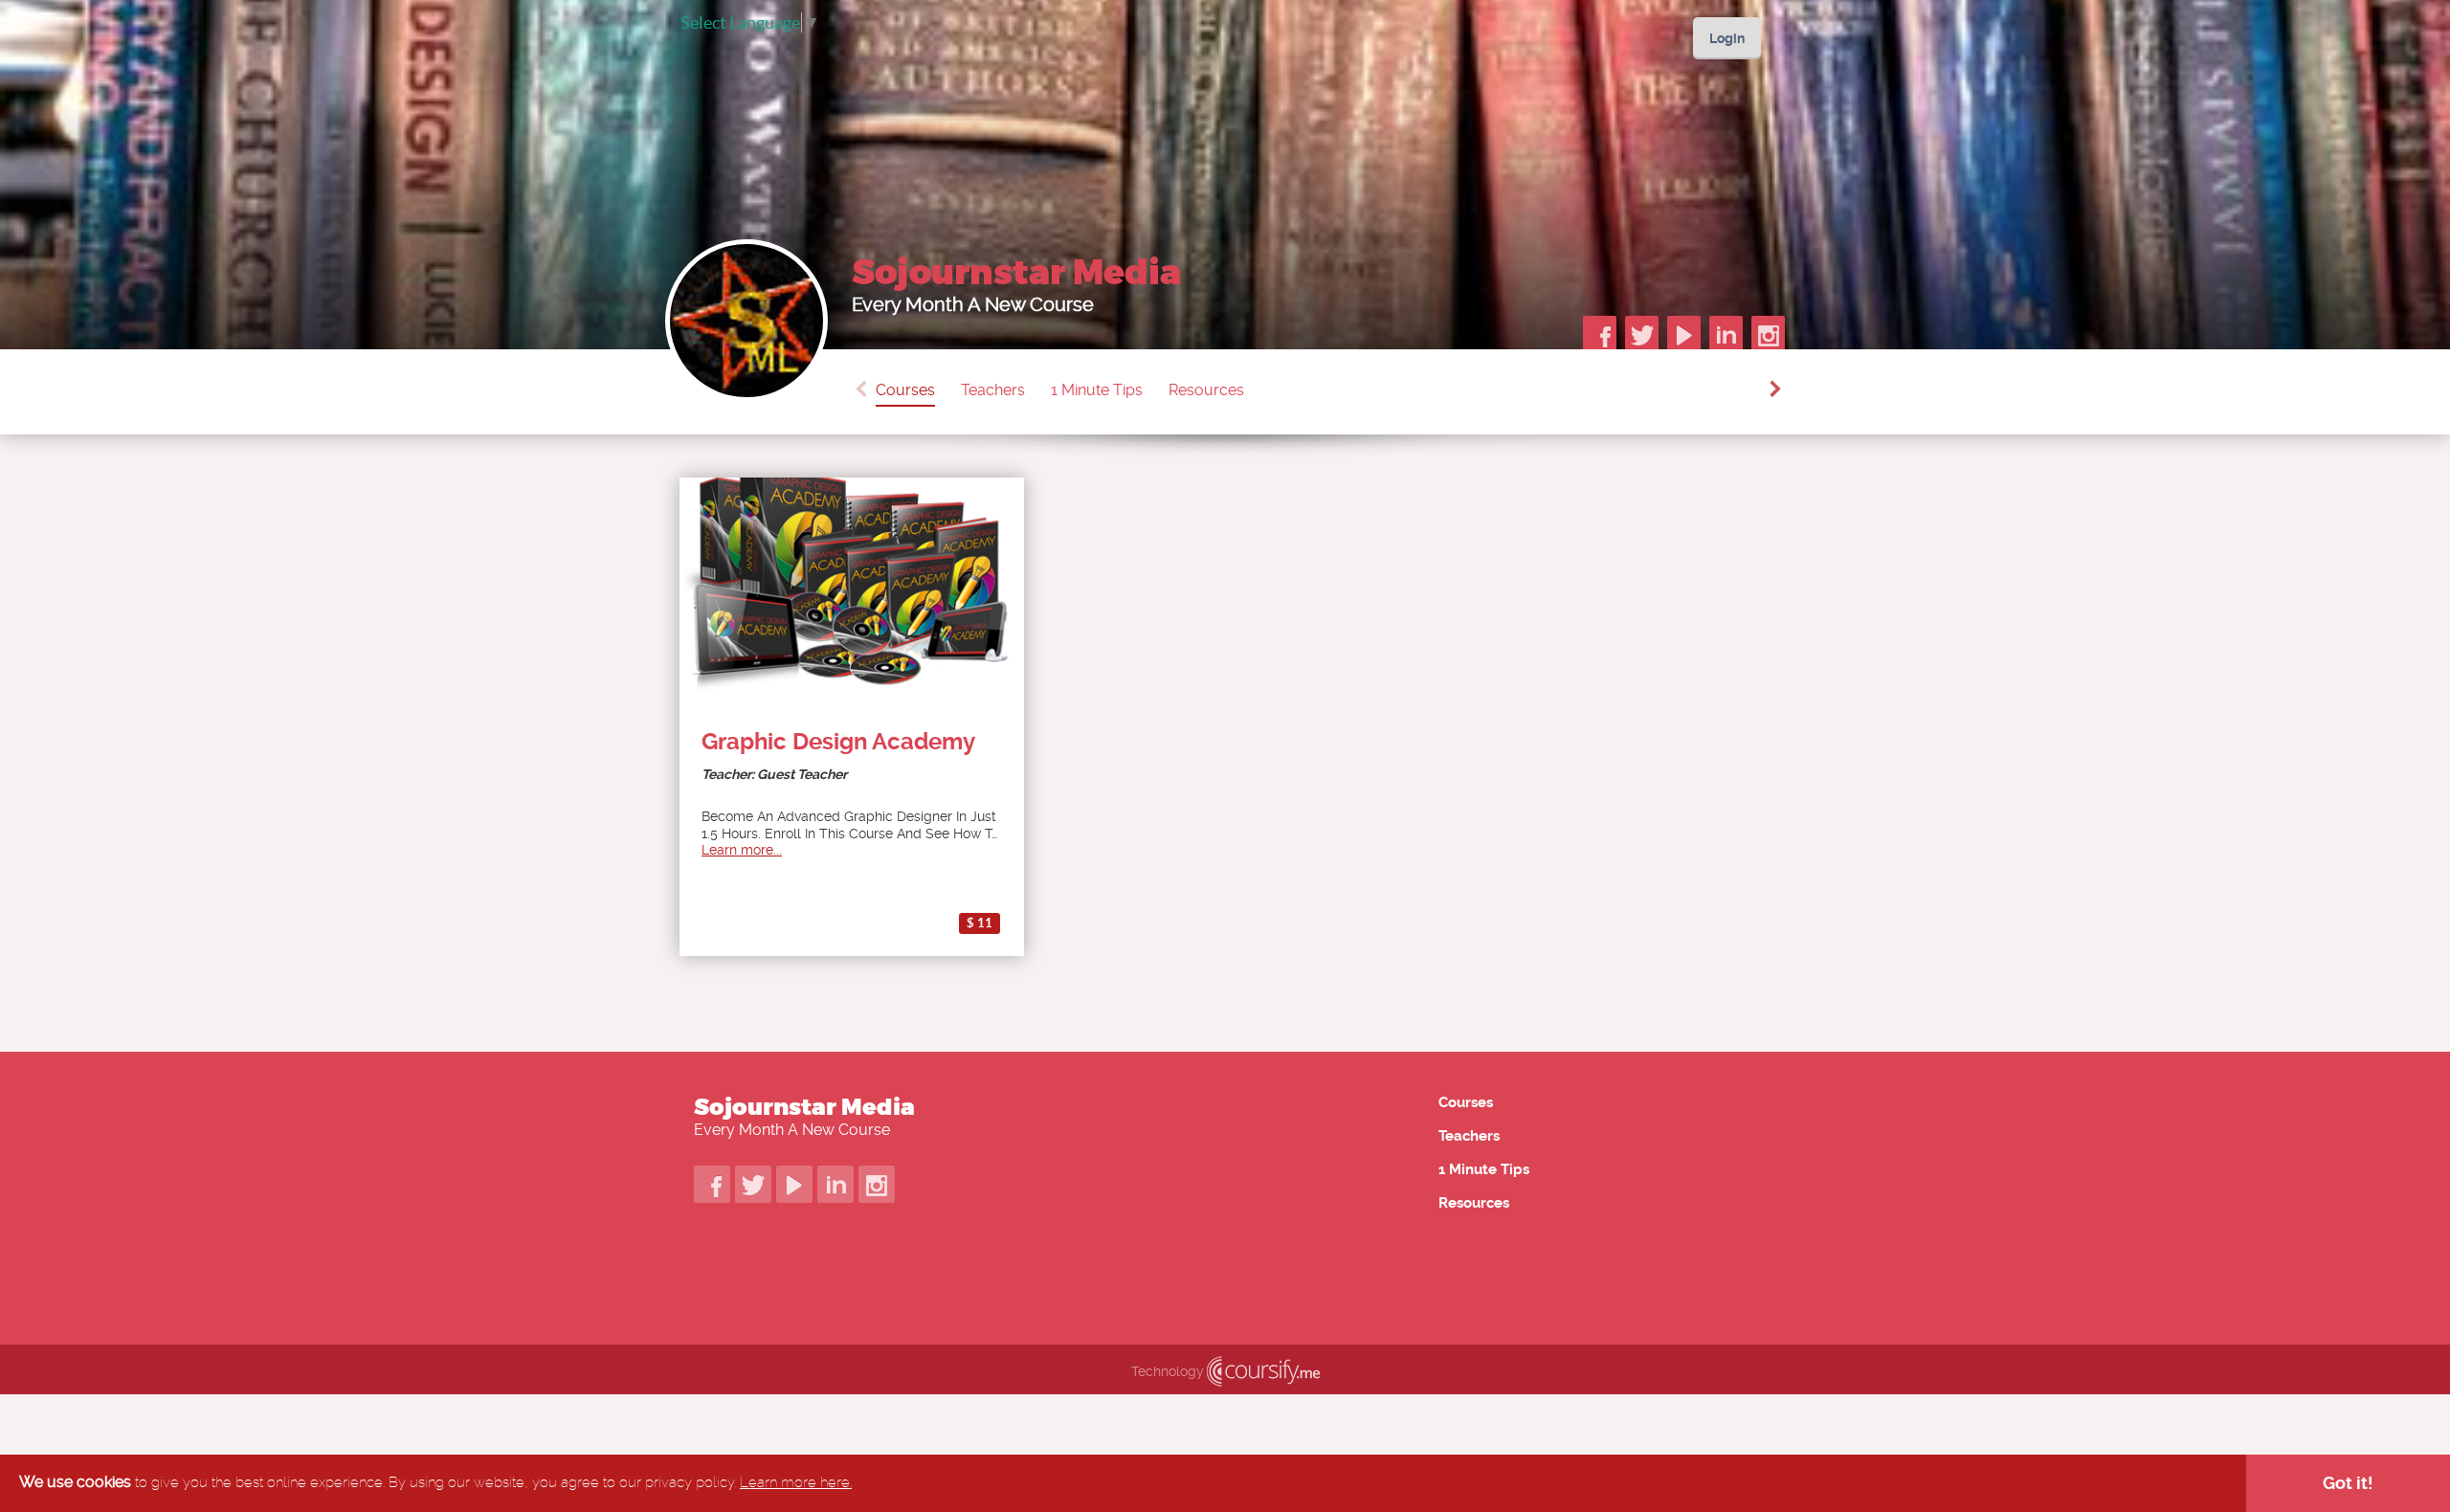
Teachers (993, 390)
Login (1727, 38)
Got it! (2348, 1483)
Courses (905, 390)
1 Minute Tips (1097, 390)
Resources (1206, 390)
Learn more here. (796, 1482)
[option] (918, 392)
